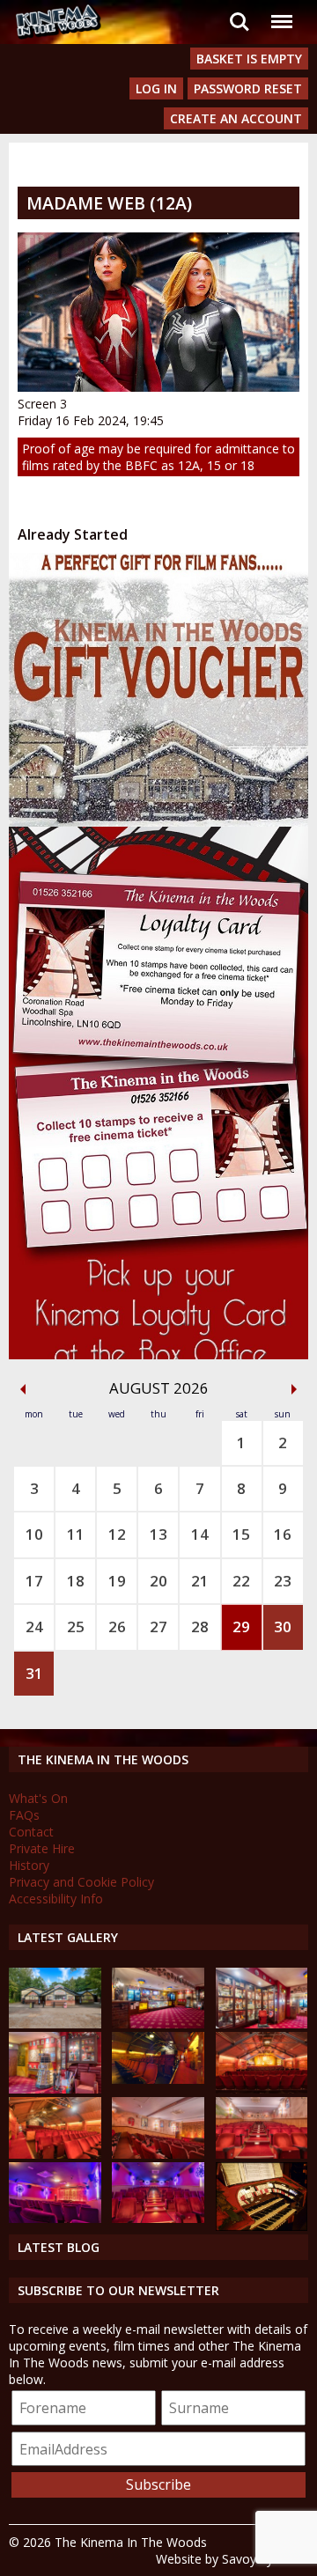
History (29, 1865)
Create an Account (236, 118)
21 (200, 1581)
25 (76, 1627)
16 (283, 1534)
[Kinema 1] (158, 2079)
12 (117, 1534)
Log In (156, 88)
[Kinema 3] (55, 2218)
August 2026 (159, 1388)
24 (34, 1627)
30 (283, 1627)
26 (117, 1627)
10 (34, 1534)
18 (76, 1581)
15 (241, 1534)
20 (158, 1581)
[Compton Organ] (262, 2226)
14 (200, 1534)
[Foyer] (158, 2024)
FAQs (24, 1815)
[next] (294, 1389)
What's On (38, 1798)
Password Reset (248, 88)
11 (76, 1534)
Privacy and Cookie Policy (81, 1882)
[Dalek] (55, 2089)
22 (241, 1581)
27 (158, 1627)
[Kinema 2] (158, 2154)
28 (200, 1627)
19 (117, 1581)
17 (34, 1581)
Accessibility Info (56, 1899)
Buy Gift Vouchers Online (141, 569)
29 (241, 1627)
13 (158, 1534)
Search (240, 11)
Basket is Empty (249, 59)
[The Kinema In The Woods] (55, 2024)
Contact (31, 1832)
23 (283, 1581)
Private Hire (42, 1848)
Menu (281, 11)
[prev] (23, 1389)
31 (34, 1673)
